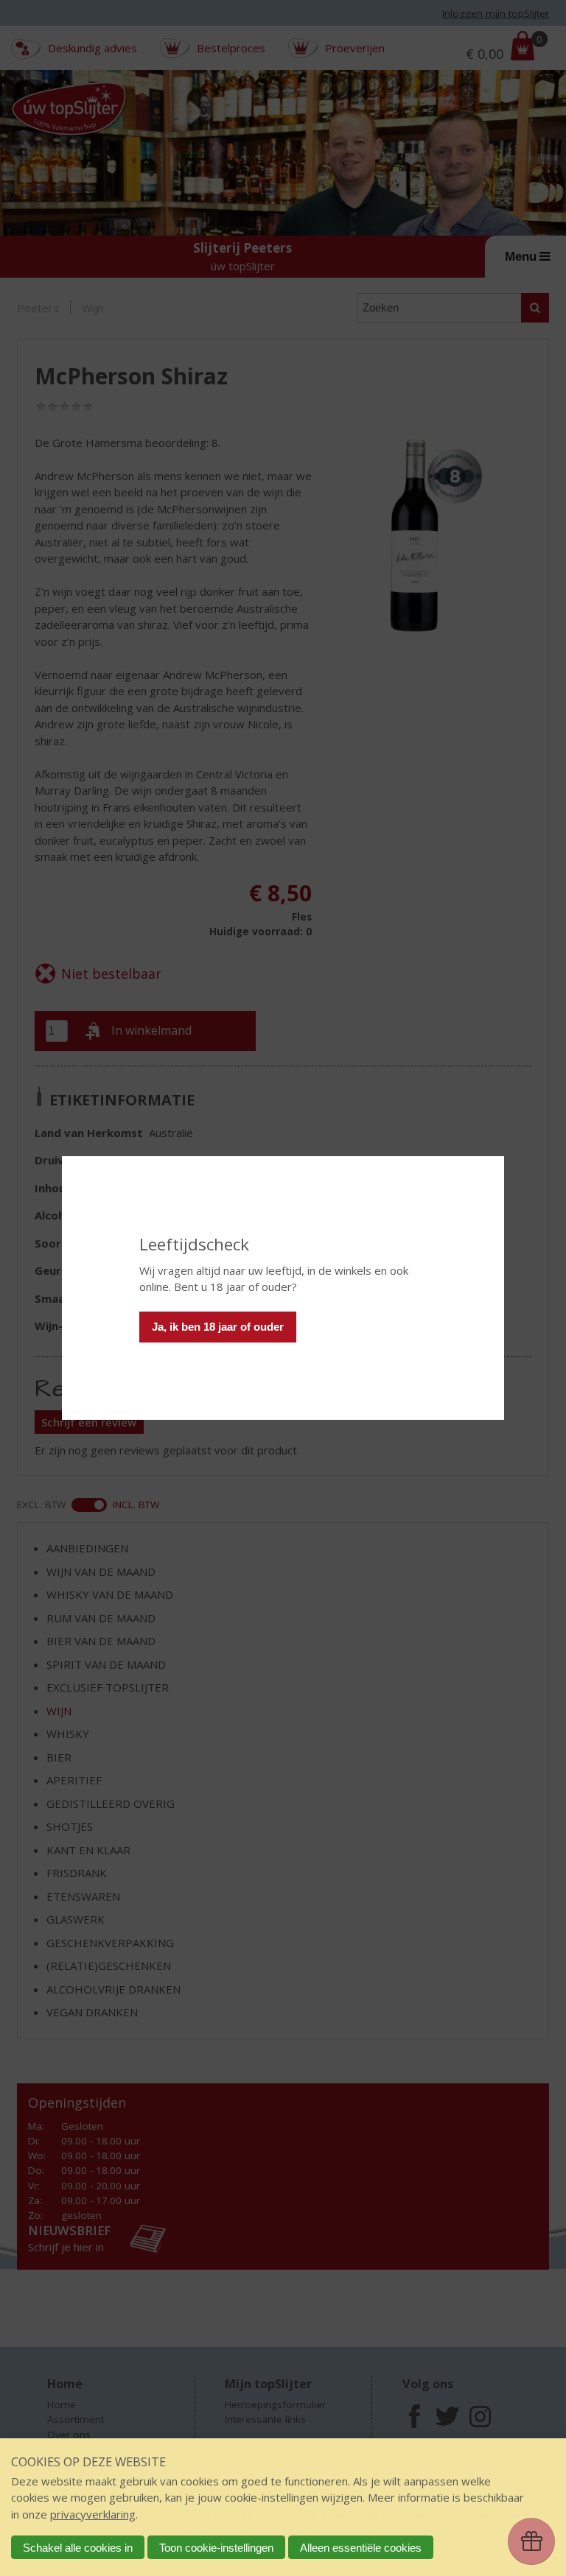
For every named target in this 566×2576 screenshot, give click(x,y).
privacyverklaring (93, 2514)
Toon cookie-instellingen (216, 2548)
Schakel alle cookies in (78, 2548)
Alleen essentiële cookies (361, 2548)
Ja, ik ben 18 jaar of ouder (218, 1327)
